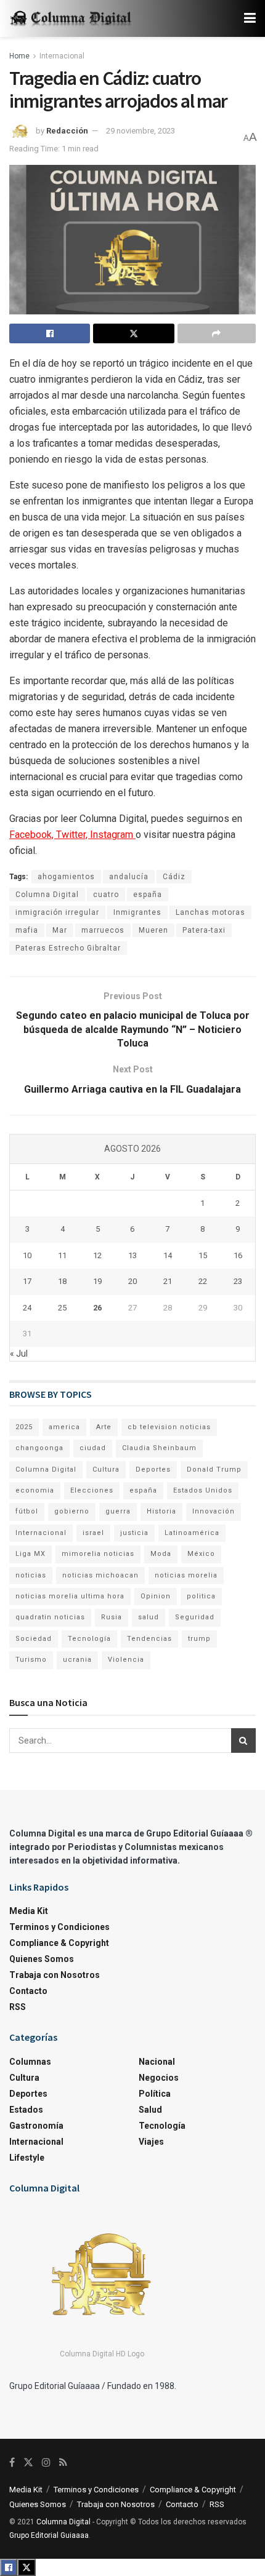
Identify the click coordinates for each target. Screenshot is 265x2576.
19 (97, 1281)
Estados (26, 2110)
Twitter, (73, 835)
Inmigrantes (137, 912)
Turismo (31, 1660)
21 (168, 1281)
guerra (118, 1511)
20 (132, 1281)
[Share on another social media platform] (217, 333)
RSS (18, 2007)
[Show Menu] (250, 18)
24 (27, 1308)
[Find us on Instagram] (46, 2462)
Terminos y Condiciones (59, 1927)
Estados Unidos (203, 1490)
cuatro (106, 895)
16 (238, 1255)
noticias (31, 1575)
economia (35, 1490)
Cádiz (174, 877)
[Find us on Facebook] (12, 2462)
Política (155, 2094)
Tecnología (89, 1639)
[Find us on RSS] (63, 2462)
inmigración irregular (57, 912)
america (64, 1427)
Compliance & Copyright (59, 1943)
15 (203, 1255)
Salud (150, 2110)
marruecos (103, 930)
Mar (60, 930)
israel (93, 1533)
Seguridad (195, 1617)
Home (19, 56)
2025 (24, 1427)
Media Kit (29, 1911)
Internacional (62, 56)
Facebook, (33, 835)
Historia (161, 1511)
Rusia (112, 1617)
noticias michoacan (100, 1575)
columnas (30, 2062)
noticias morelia (186, 1575)
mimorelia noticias (98, 1554)
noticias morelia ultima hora (70, 1596)
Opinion (156, 1596)
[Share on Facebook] (50, 333)
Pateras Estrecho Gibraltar (68, 948)
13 (132, 1255)
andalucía (129, 877)
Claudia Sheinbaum (159, 1448)
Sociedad (34, 1639)
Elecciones (92, 1490)
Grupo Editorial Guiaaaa (49, 2535)
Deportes (153, 1469)
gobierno (72, 1511)
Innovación (214, 1511)
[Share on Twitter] (133, 333)
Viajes (151, 2142)
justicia (134, 1533)
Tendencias (149, 1639)
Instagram (113, 835)
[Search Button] (243, 1741)
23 (238, 1281)
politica (201, 1596)
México (201, 1554)
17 (27, 1281)
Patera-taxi (204, 930)
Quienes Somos (42, 1959)
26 (97, 1308)
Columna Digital (47, 895)
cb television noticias (169, 1427)
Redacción (67, 131)
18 (62, 1281)
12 (97, 1255)
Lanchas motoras (210, 912)
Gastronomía (36, 2126)
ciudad (93, 1448)
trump (199, 1639)
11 (62, 1255)
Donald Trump (214, 1469)
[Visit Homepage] (71, 19)
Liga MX (31, 1554)
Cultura (106, 1469)
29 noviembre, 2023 (141, 131)
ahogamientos (66, 877)
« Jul (19, 1354)
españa (148, 895)
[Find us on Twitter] (28, 2462)
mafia (27, 930)
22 (203, 1281)
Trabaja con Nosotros (55, 1975)
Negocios (159, 2078)
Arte (104, 1427)
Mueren (153, 930)
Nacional (157, 2062)
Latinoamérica (192, 1533)
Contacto (28, 1991)
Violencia (126, 1660)
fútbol (27, 1511)
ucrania (77, 1660)
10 (27, 1255)
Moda (161, 1554)
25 (62, 1308)
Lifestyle (27, 2158)
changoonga (39, 1448)
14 (168, 1255)
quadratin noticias (50, 1617)
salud (149, 1617)
